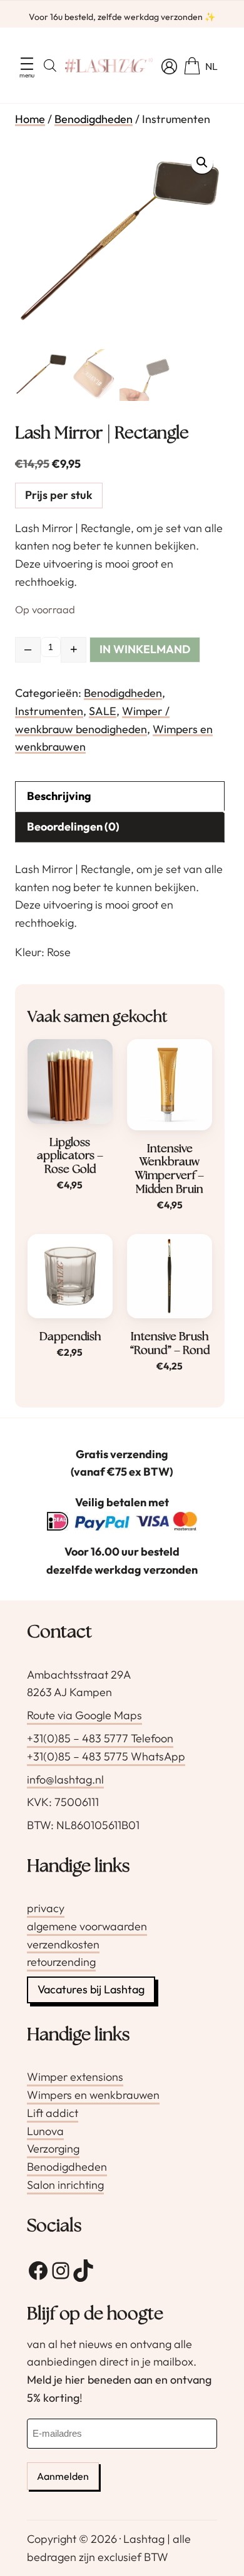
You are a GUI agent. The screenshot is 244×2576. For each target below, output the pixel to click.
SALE (103, 711)
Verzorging (53, 2149)
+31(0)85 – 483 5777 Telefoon (100, 1738)
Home (30, 119)
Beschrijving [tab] (59, 796)
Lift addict (53, 2113)
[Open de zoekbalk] (50, 65)
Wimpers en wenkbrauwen (93, 2095)
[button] (202, 162)
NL (211, 66)
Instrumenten (49, 711)
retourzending (61, 1962)
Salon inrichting (65, 2185)
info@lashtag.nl (65, 1779)
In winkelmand (145, 649)
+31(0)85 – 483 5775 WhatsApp (106, 1756)
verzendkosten (63, 1944)
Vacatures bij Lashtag (91, 1989)
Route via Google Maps (84, 1715)
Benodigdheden (94, 119)
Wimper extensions (75, 2077)
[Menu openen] (27, 64)
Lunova (45, 2131)
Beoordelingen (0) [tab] (73, 827)
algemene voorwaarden (87, 1926)
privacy (46, 1908)
